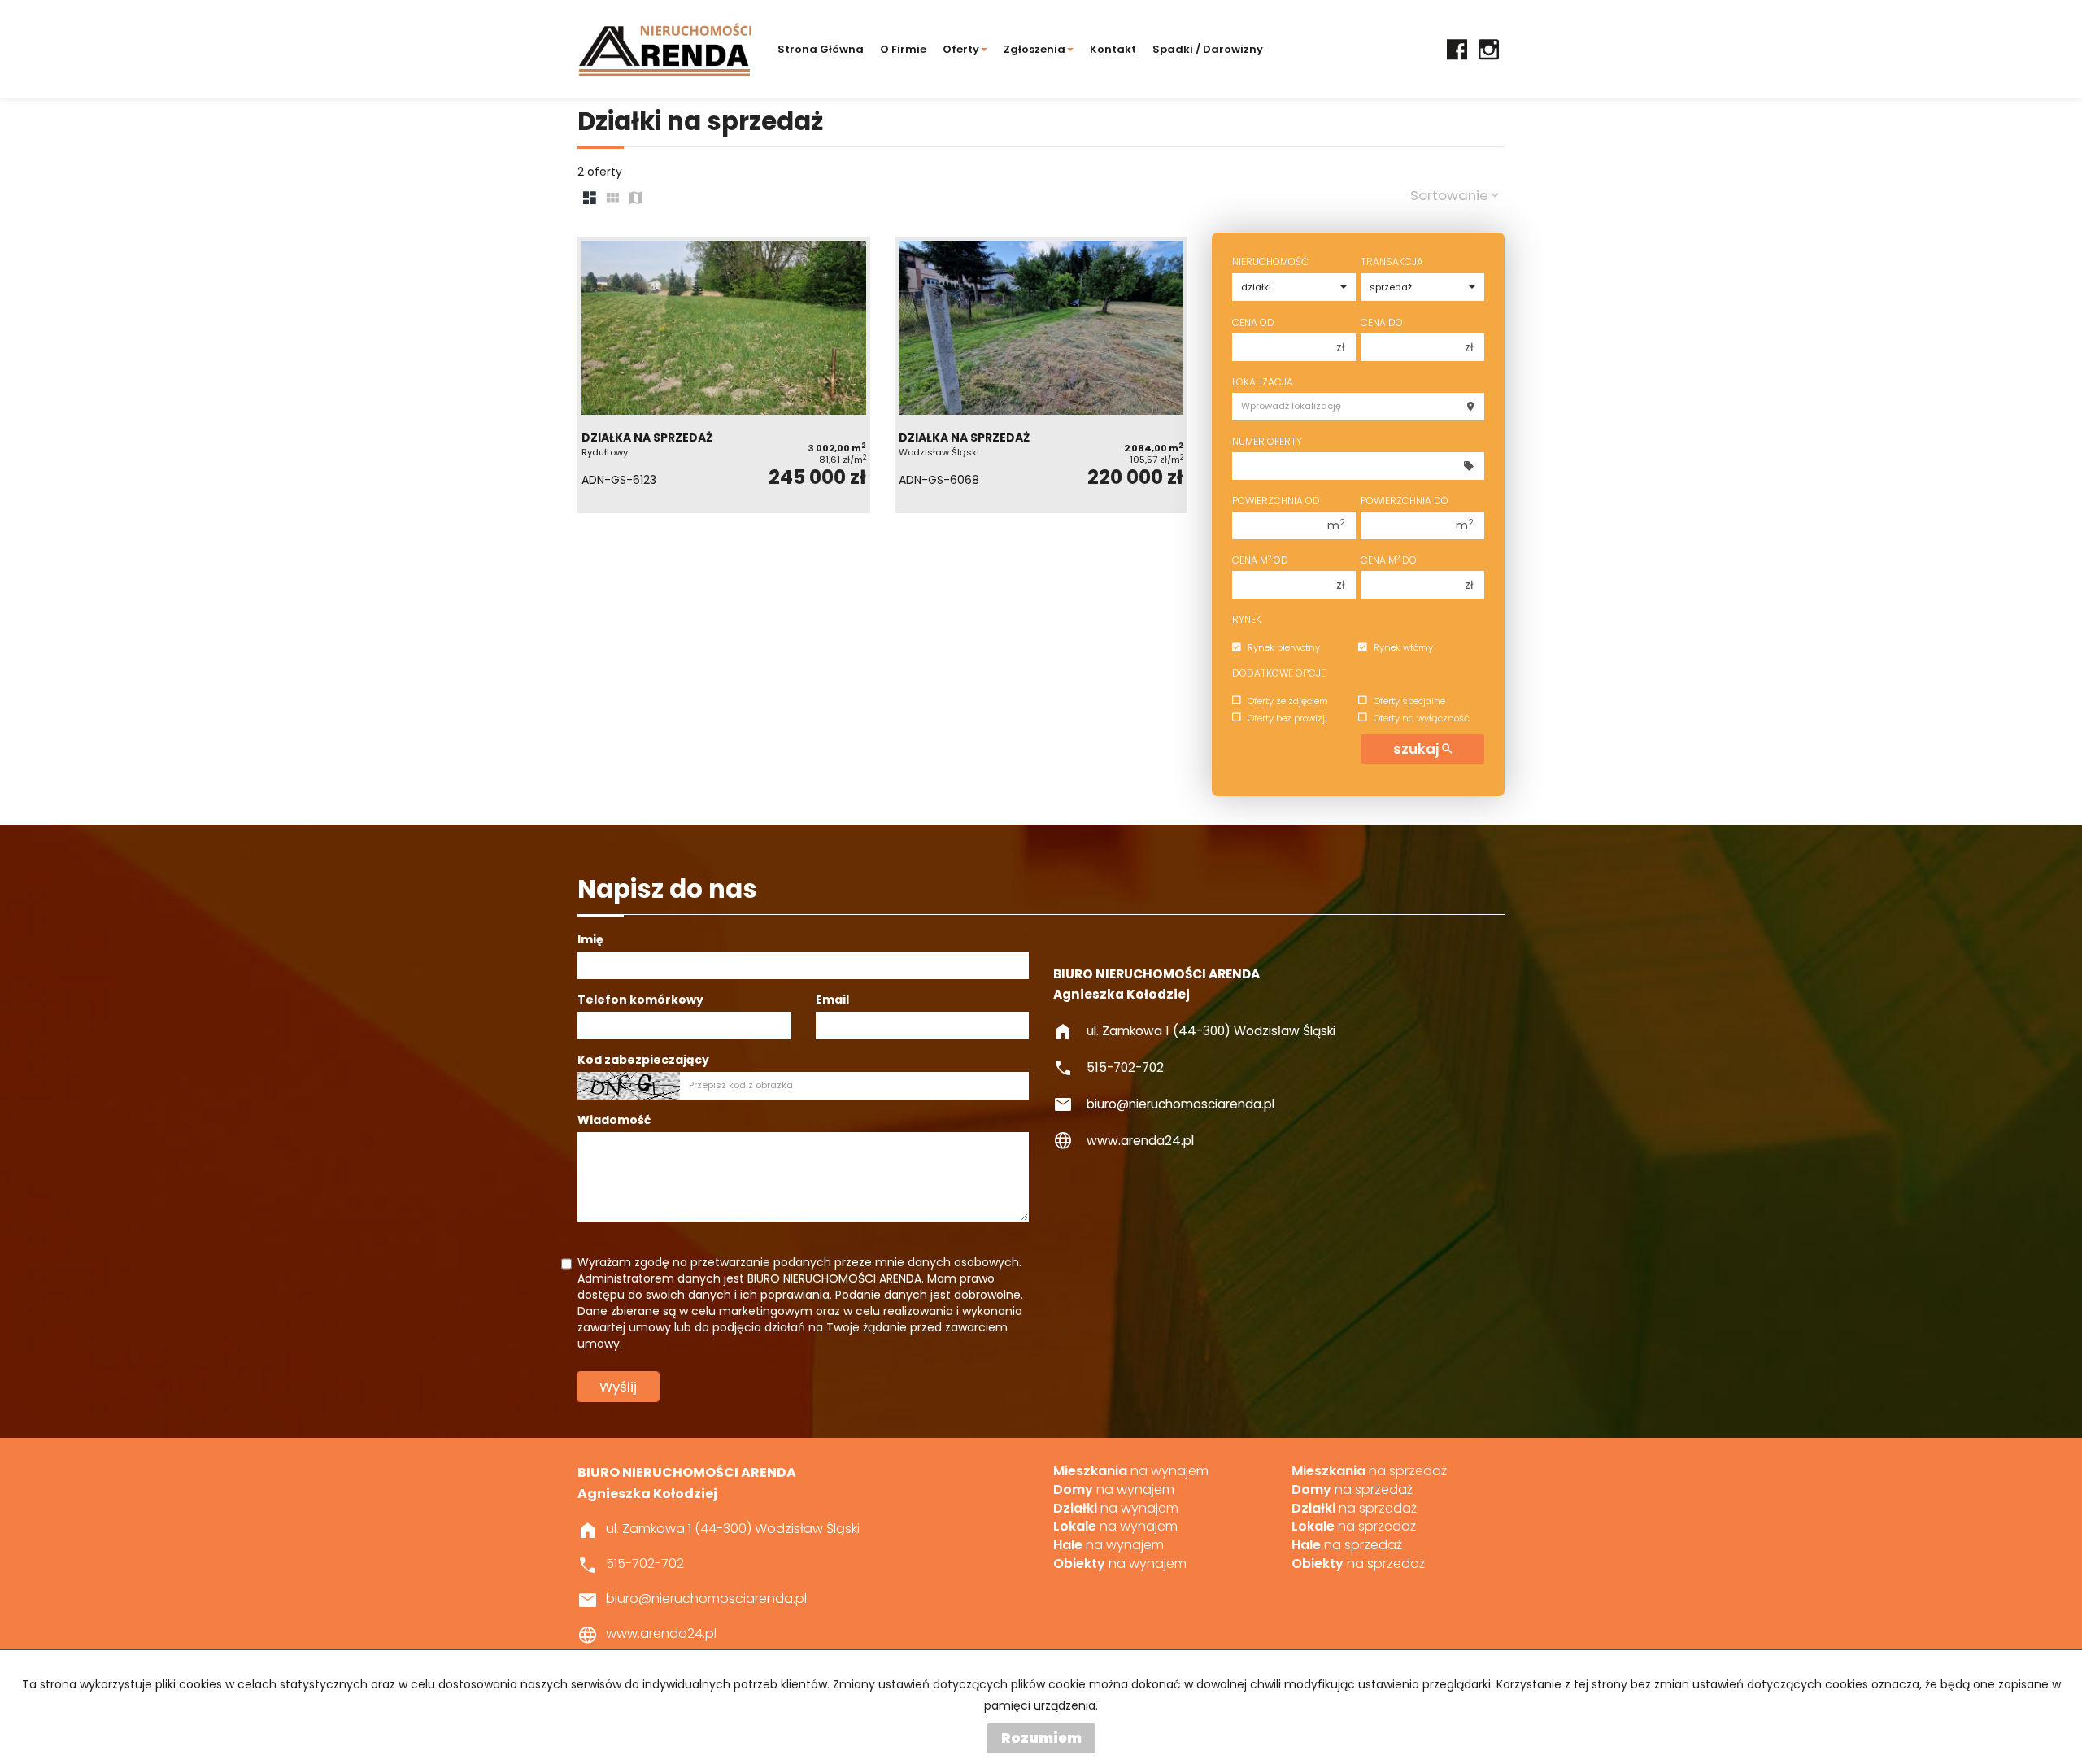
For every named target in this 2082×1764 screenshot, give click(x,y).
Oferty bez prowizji (1287, 718)
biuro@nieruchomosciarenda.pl (1180, 1104)
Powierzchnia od (1276, 501)
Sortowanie (1451, 195)
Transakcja (1392, 261)
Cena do (1382, 322)
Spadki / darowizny (1208, 49)
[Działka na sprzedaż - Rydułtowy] (724, 375)
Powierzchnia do (1405, 501)
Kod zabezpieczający (643, 1060)
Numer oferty (1267, 441)
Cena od (1253, 322)
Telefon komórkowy (640, 1000)
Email (832, 1000)
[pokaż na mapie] (636, 198)
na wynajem (1131, 1471)
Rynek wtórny (1403, 648)
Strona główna (821, 49)
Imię (590, 939)
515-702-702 (1125, 1067)
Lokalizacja (1263, 382)
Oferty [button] (961, 49)
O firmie (903, 49)
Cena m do (1389, 560)
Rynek (1247, 619)
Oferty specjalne (1409, 701)
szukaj (1418, 749)
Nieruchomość (1270, 261)
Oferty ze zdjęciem (1288, 701)
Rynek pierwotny (1284, 648)
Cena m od (1260, 560)
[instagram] (1489, 49)
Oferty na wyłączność (1422, 718)
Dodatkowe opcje (1279, 673)
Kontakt (1113, 49)
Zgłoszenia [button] (1034, 49)
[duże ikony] (590, 198)
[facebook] (1457, 49)
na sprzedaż (1369, 1471)
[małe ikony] (613, 198)
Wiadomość (614, 1120)
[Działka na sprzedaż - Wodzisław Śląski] (1041, 375)
